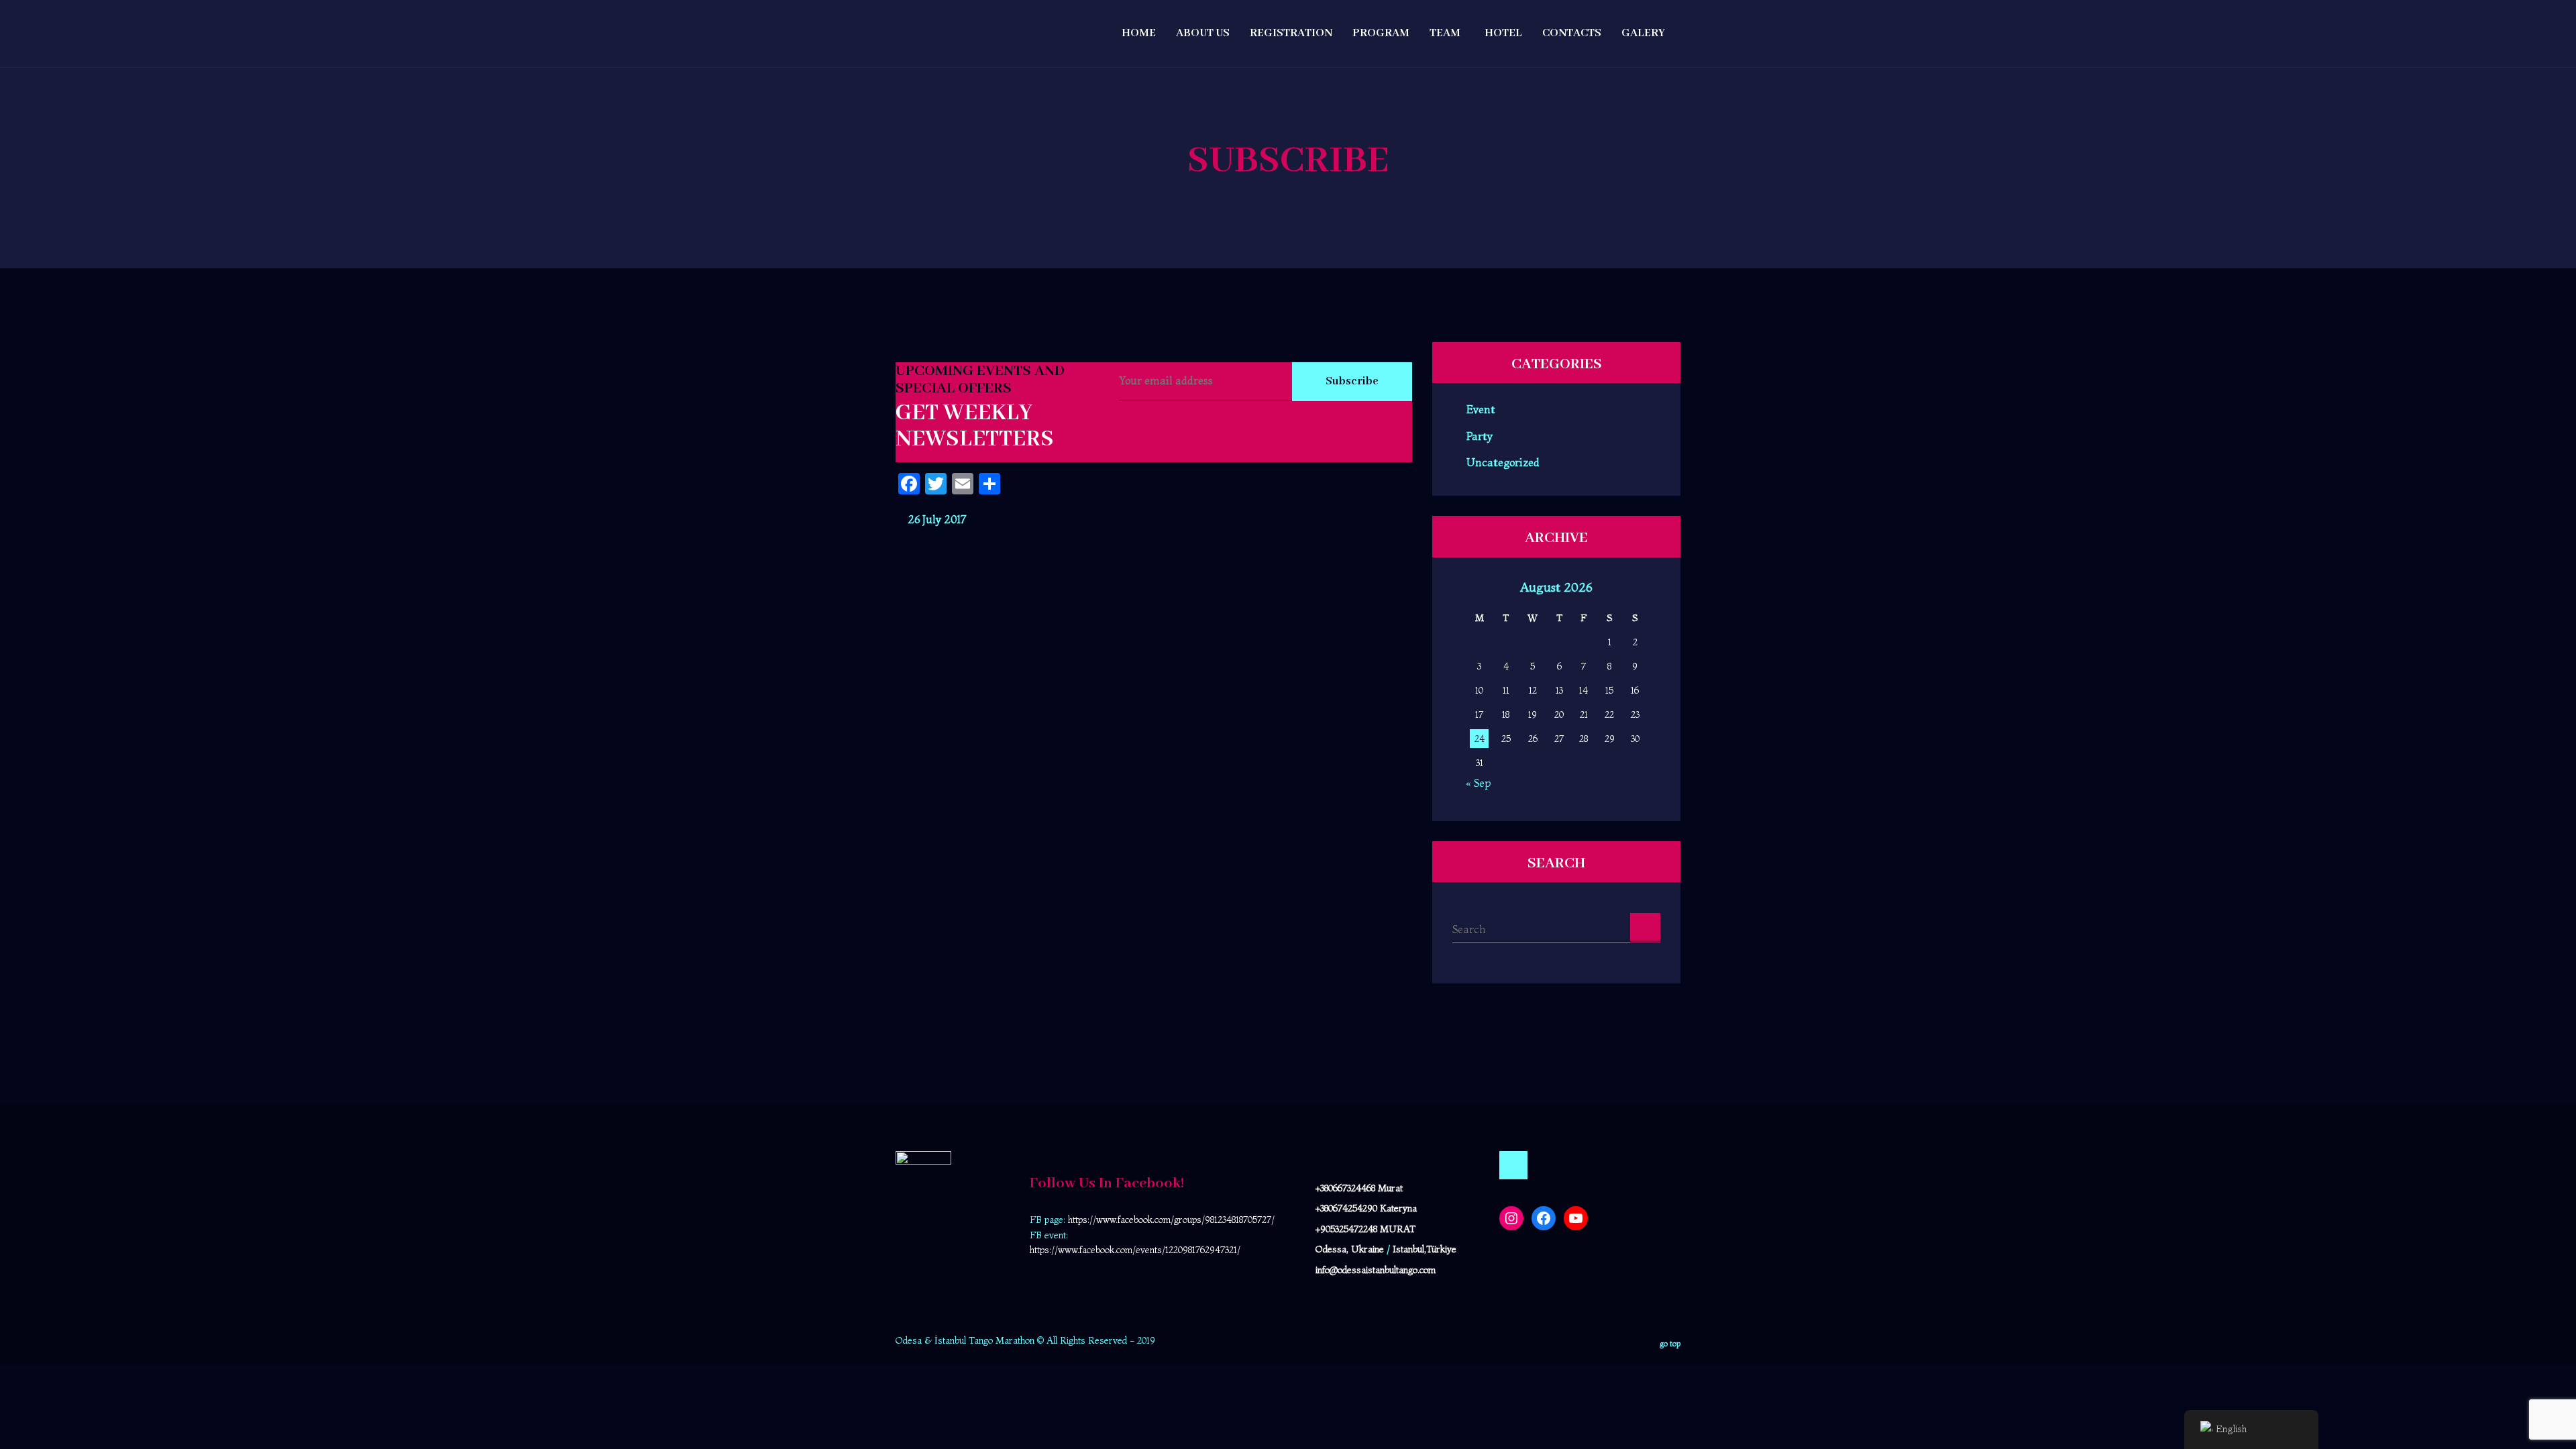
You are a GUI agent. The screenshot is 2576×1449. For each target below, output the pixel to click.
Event (1481, 410)
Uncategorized (1503, 462)
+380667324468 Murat (1359, 1188)
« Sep (1478, 783)
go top (1670, 1343)
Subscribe (1352, 381)
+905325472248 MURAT (1365, 1229)
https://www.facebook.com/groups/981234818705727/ (1171, 1220)
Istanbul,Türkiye (1425, 1249)
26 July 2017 (935, 519)
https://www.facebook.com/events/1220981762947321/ (1135, 1250)
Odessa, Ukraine (1350, 1249)
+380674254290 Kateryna (1366, 1208)
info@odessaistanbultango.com (1376, 1270)
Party (1480, 436)
